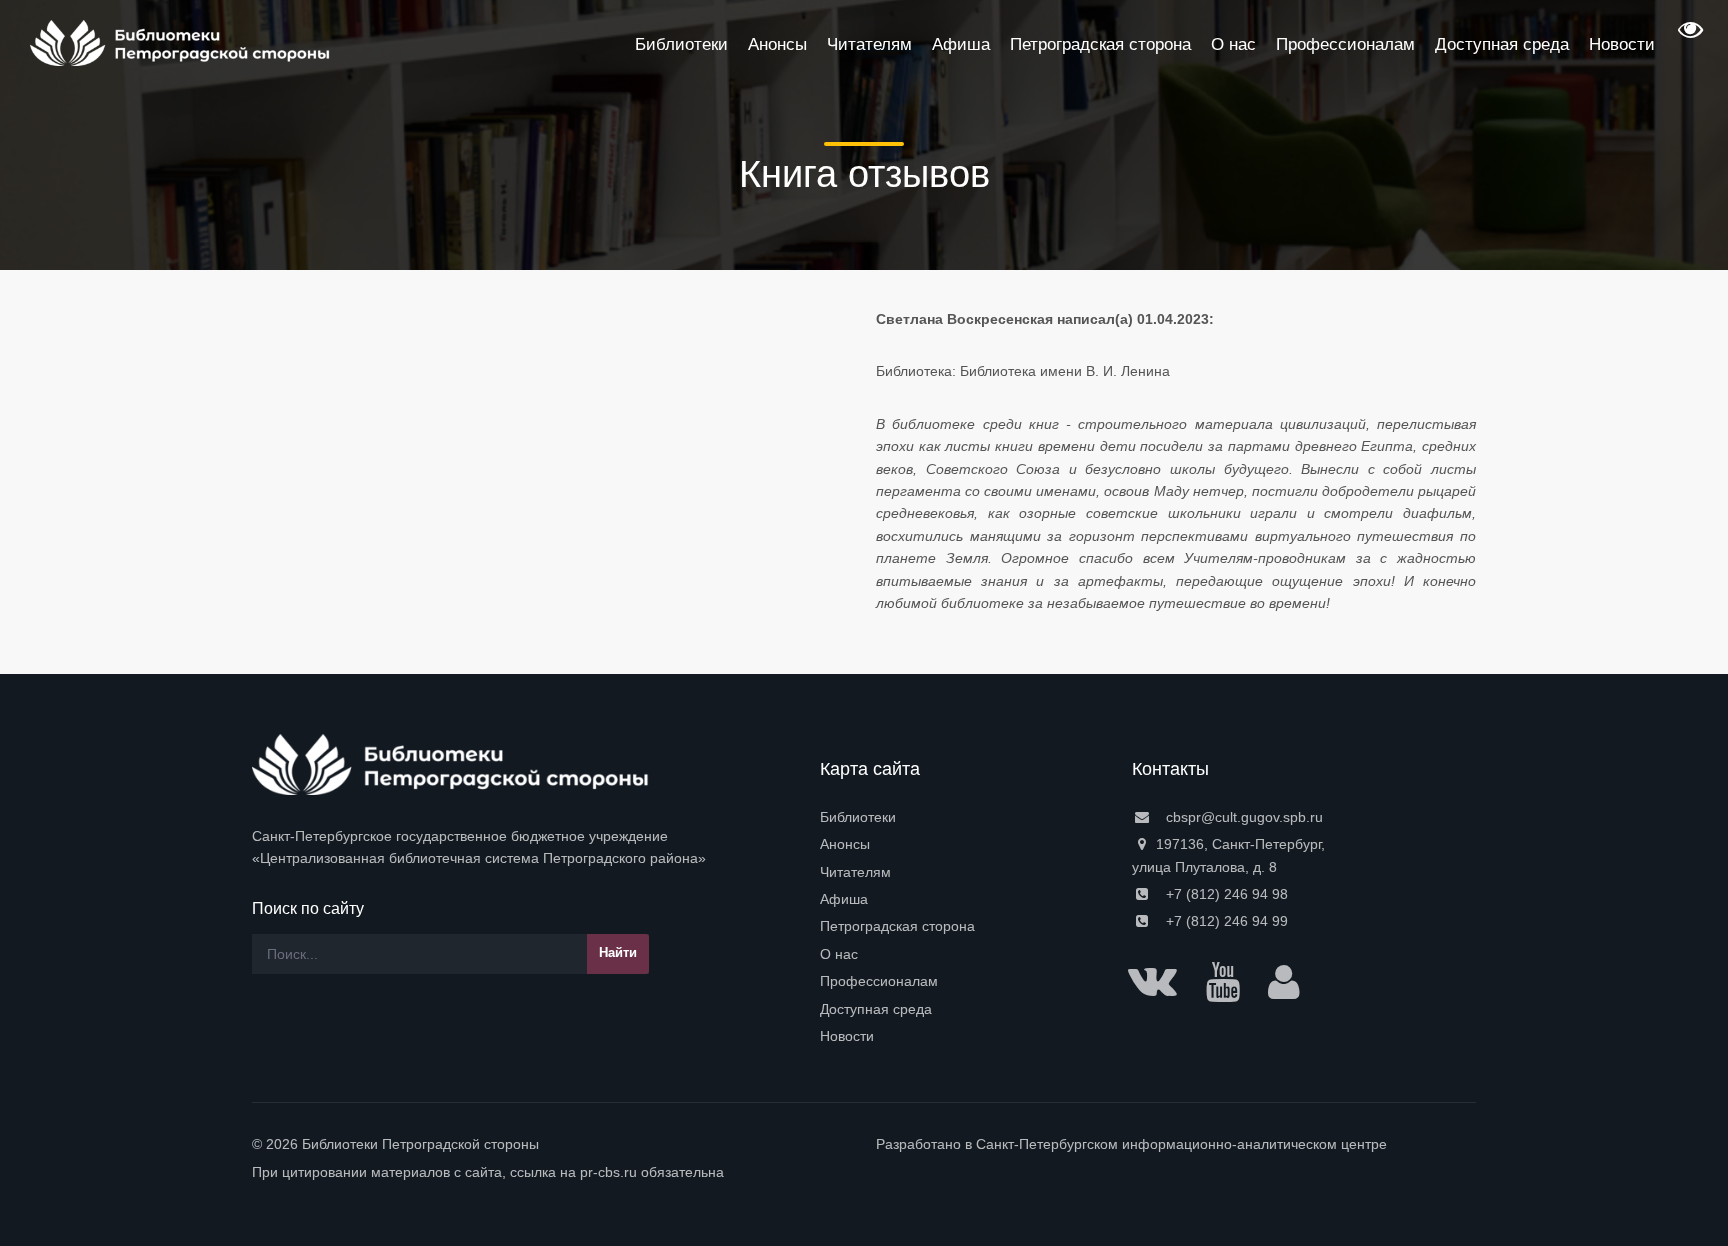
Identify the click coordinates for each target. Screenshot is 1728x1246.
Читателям (855, 872)
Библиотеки (858, 817)
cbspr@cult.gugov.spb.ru (1242, 817)
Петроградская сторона (897, 926)
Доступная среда (876, 1009)
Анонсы (845, 844)
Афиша (844, 899)
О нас (839, 954)
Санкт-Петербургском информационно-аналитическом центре (1181, 1144)
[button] (1688, 36)
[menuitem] (964, 817)
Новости (847, 1036)
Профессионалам (879, 981)
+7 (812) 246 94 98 (1225, 894)
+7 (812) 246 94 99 (1225, 921)
